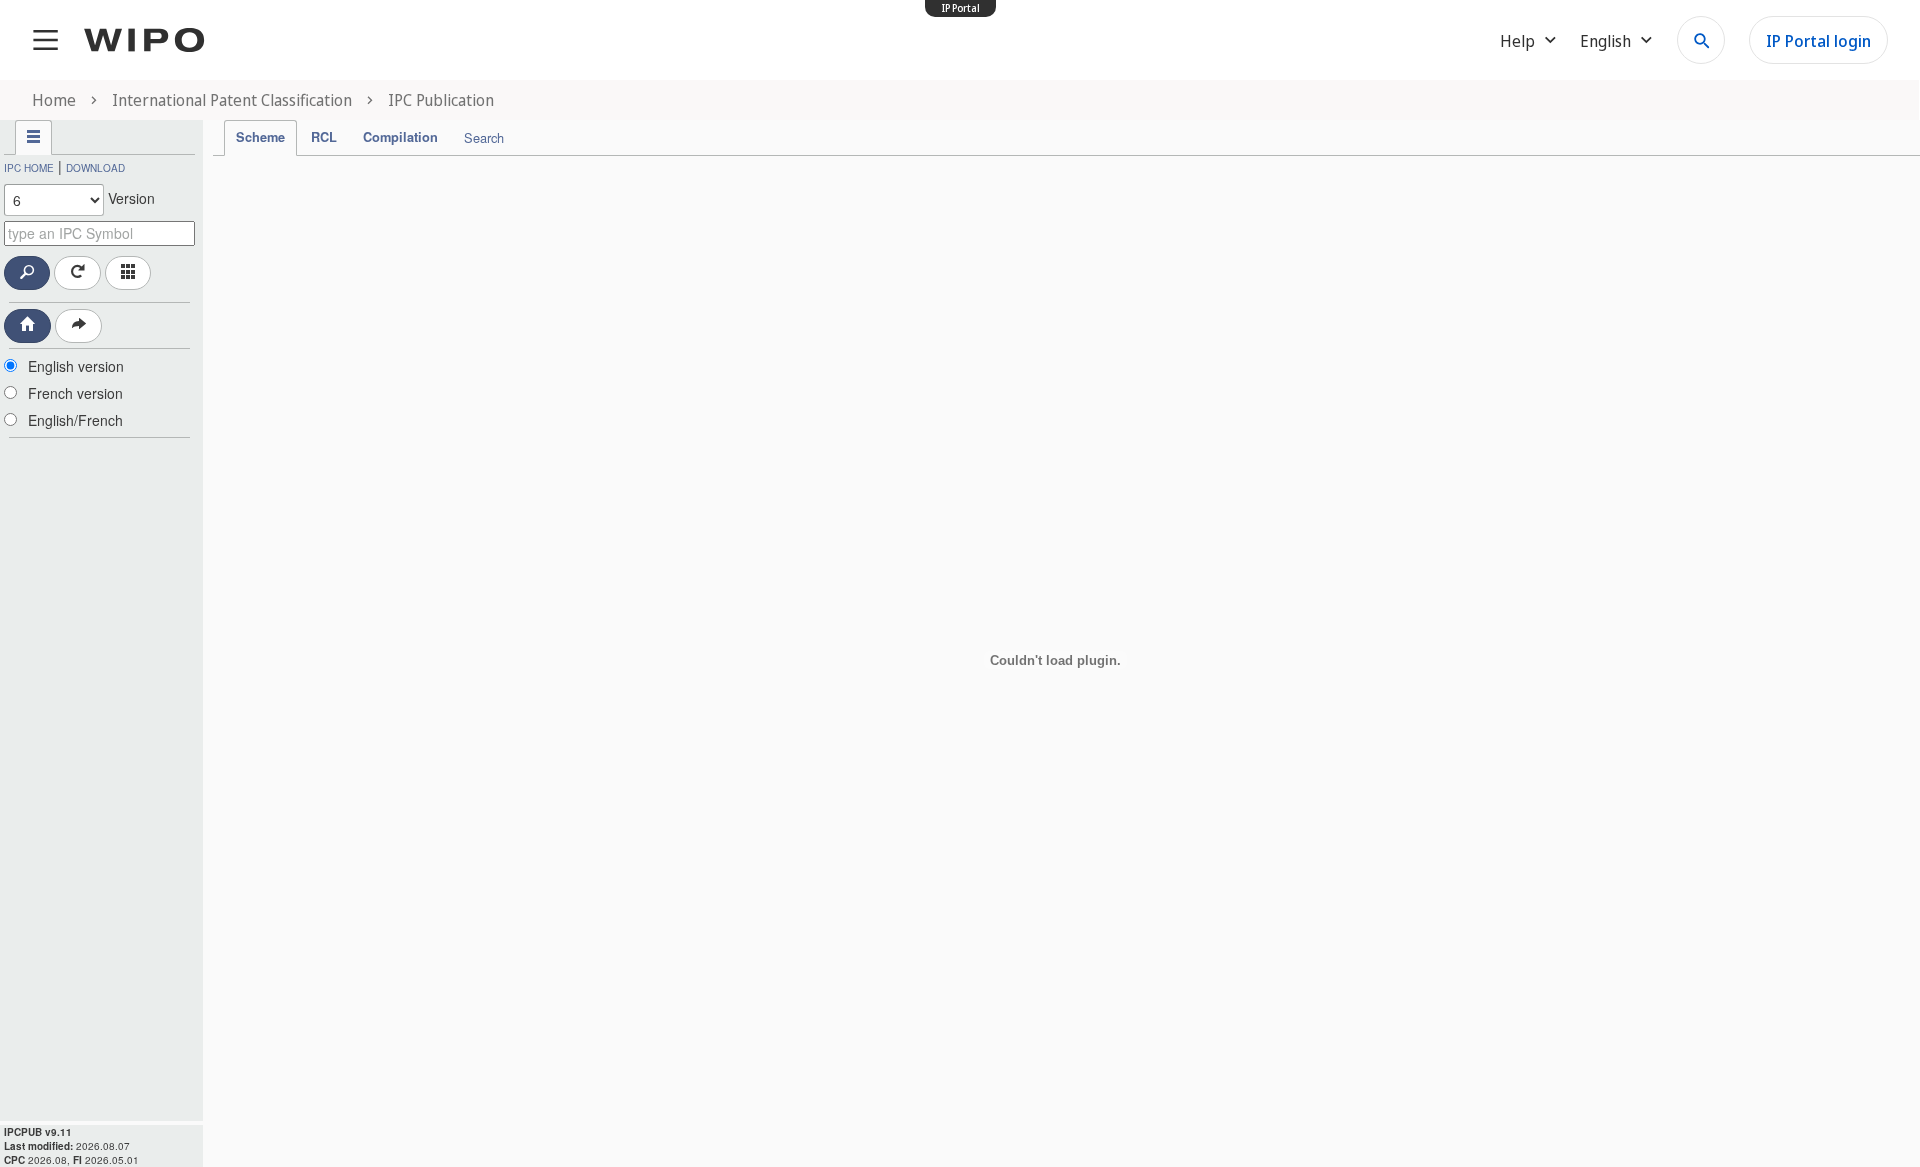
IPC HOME (29, 168)
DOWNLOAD (95, 168)
